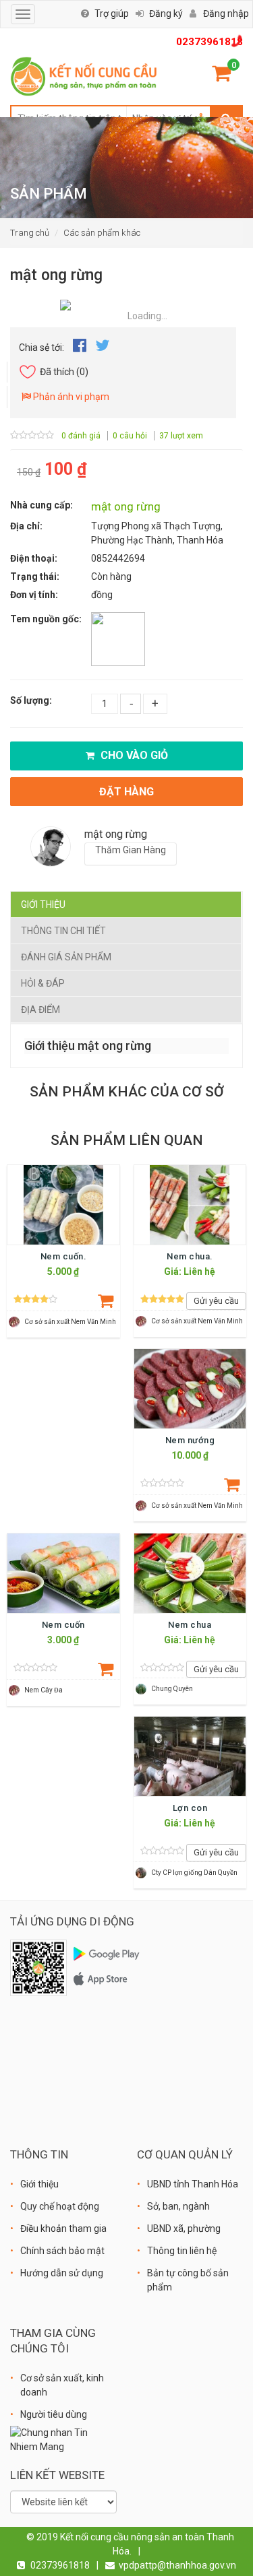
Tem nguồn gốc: (46, 619)
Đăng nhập (226, 13)
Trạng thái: (35, 576)
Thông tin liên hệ (182, 2251)
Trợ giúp (112, 13)
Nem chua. (190, 1256)
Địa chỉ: (26, 526)
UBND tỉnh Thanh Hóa (193, 2184)
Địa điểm (40, 1010)
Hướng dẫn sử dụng (62, 2273)
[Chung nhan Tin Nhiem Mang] (63, 2439)
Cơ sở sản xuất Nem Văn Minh (70, 1322)
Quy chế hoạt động (60, 2206)
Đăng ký (166, 13)
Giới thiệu (43, 904)
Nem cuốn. (64, 1256)
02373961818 (209, 42)
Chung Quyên (172, 1689)
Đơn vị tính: (34, 595)
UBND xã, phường (184, 2228)
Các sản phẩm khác (102, 233)
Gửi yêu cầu (216, 1301)
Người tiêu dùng (54, 2414)
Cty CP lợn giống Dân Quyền (194, 1873)
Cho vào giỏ (133, 755)
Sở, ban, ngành (178, 2206)
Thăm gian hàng (131, 850)
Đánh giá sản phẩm (66, 957)
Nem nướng (190, 1440)
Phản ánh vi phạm (70, 397)
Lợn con (190, 1808)
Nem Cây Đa (44, 1690)
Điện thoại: (34, 558)
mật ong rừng (126, 506)
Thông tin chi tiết (63, 931)
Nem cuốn (63, 1625)
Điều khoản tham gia (63, 2228)
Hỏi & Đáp (43, 983)
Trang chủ (30, 233)
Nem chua (190, 1625)
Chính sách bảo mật (62, 2251)
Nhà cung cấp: (41, 505)
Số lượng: (31, 700)
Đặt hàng (126, 792)
